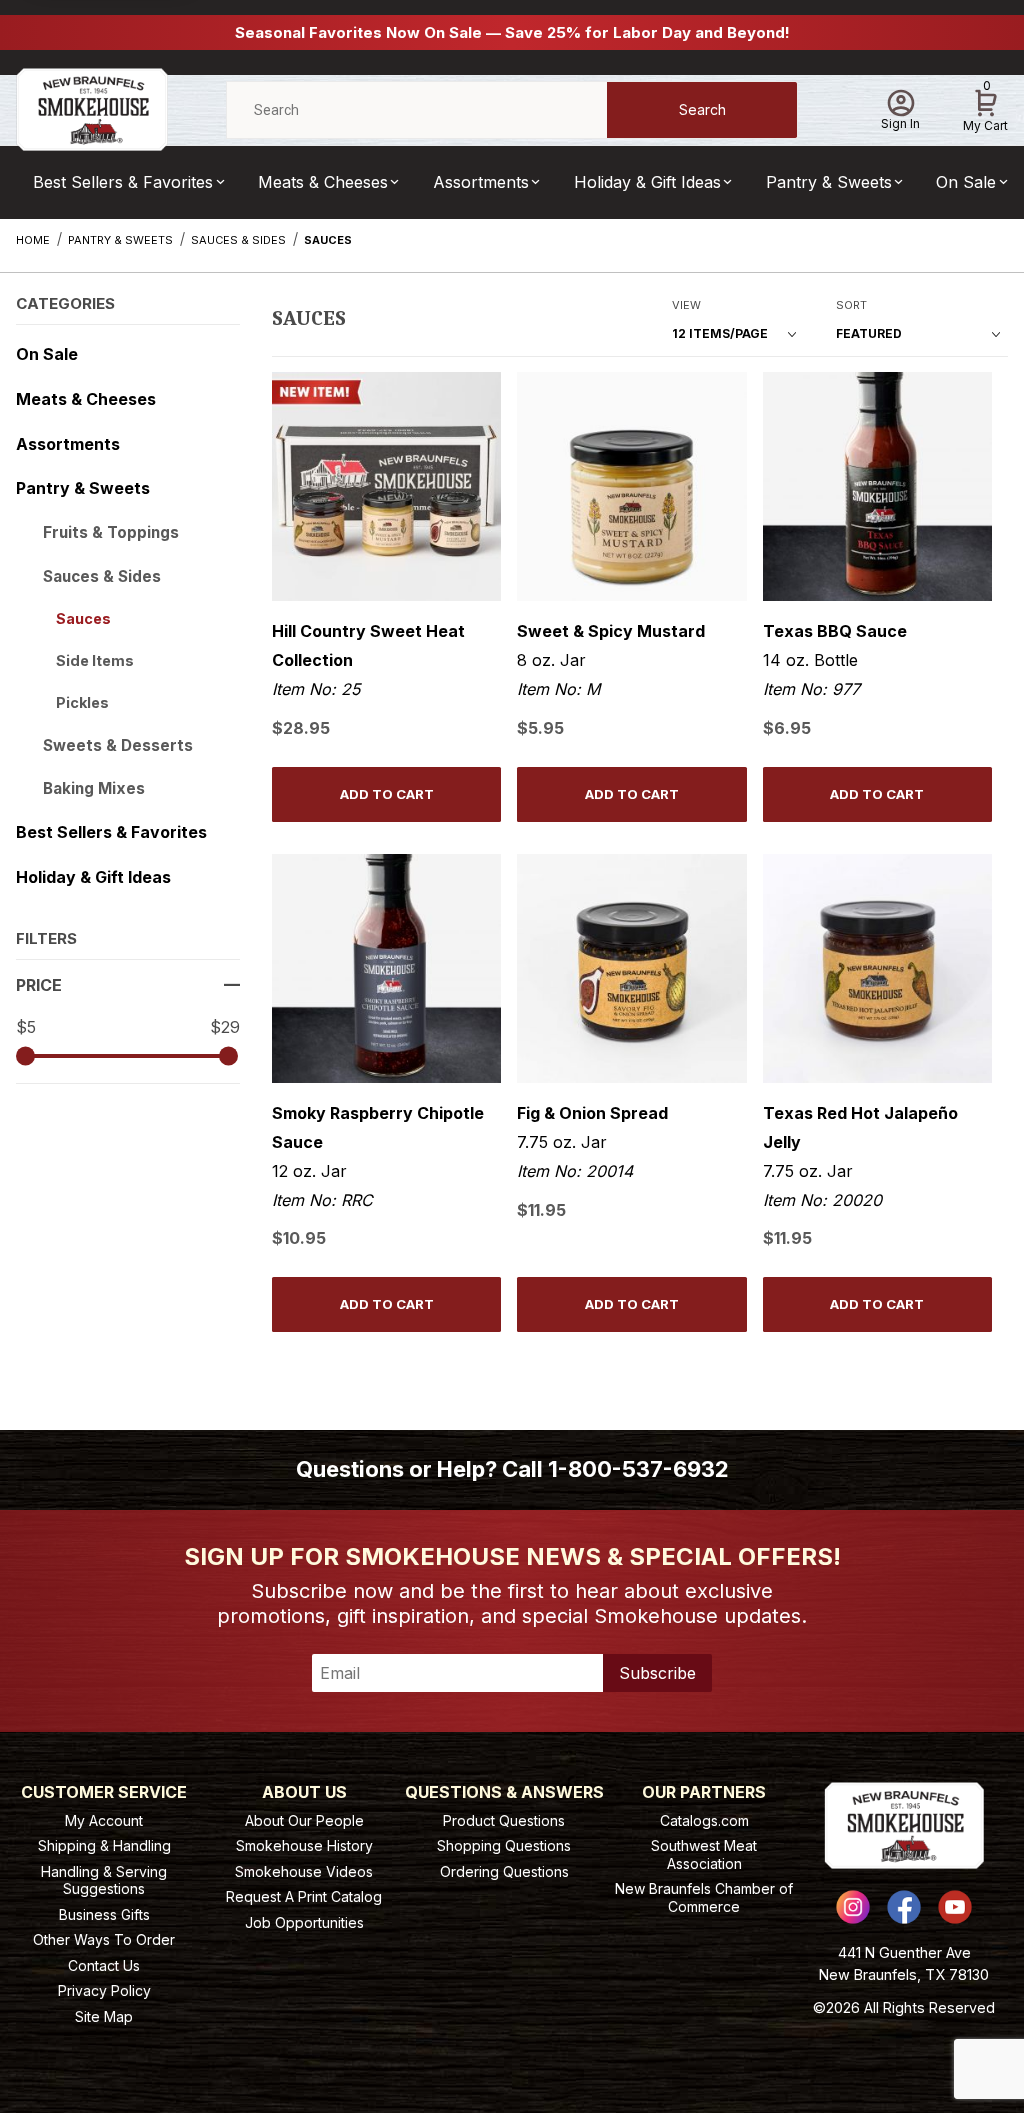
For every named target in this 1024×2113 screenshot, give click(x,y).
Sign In (900, 123)
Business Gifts (104, 1914)
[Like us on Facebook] (904, 1907)
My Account (104, 1820)
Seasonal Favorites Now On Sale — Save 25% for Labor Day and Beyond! (512, 32)
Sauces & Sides (102, 576)
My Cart (985, 107)
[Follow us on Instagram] (853, 1907)
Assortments (481, 182)
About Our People (304, 1820)
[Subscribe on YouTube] (955, 1907)
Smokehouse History (304, 1845)
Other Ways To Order (104, 1939)
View (686, 305)
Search (702, 109)
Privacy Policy (104, 1990)
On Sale (966, 182)
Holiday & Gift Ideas (647, 182)
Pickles (82, 702)
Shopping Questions (504, 1845)
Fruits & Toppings (111, 532)
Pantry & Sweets (829, 182)
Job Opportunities (304, 1922)
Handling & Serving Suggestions (104, 1880)
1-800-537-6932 (638, 1469)
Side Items (95, 660)
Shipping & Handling (104, 1845)
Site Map (104, 2016)
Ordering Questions (504, 1871)
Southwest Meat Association (704, 1854)
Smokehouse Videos (304, 1871)
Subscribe (657, 1673)
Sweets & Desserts (118, 745)
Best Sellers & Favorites (123, 182)
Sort (851, 305)
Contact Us (104, 1965)
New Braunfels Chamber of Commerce (704, 1897)
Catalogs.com (704, 1820)
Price (39, 985)
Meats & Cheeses (323, 182)
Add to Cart (387, 794)
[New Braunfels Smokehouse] (92, 108)
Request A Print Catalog (304, 1896)
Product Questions (504, 1820)
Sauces (83, 618)
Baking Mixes (94, 788)
